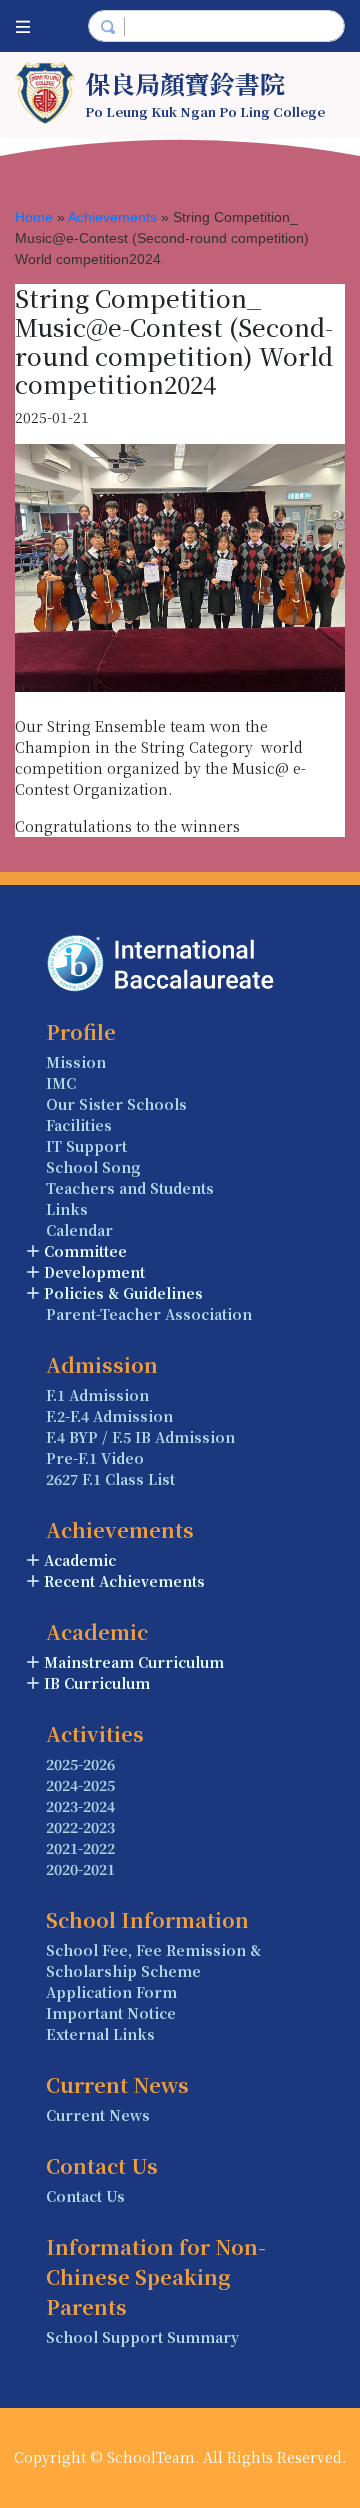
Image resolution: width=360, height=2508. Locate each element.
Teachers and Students (130, 1188)
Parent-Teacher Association (149, 1314)
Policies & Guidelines (123, 1293)
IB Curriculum (97, 1683)
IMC (61, 1083)
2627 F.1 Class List (110, 1479)
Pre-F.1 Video (95, 1458)
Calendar (79, 1230)
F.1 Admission (97, 1395)
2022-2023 (80, 1827)
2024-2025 (80, 1785)
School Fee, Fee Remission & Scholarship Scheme (153, 1960)
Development (94, 1272)
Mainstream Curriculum (134, 1662)
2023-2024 (80, 1806)
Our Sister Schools (116, 1104)
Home (34, 217)
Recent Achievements (124, 1581)
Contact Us (85, 2196)
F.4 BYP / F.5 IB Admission (140, 1437)
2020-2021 (80, 1869)
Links (67, 1209)
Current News (98, 2115)
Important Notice (111, 2013)
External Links (100, 2034)
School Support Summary (142, 2337)
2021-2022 (80, 1848)
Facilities (79, 1125)
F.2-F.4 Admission (109, 1416)
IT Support (86, 1146)
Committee (85, 1251)
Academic (80, 1560)
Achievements (112, 217)
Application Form (111, 1992)
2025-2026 (80, 1764)
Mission (76, 1062)
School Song (93, 1167)
